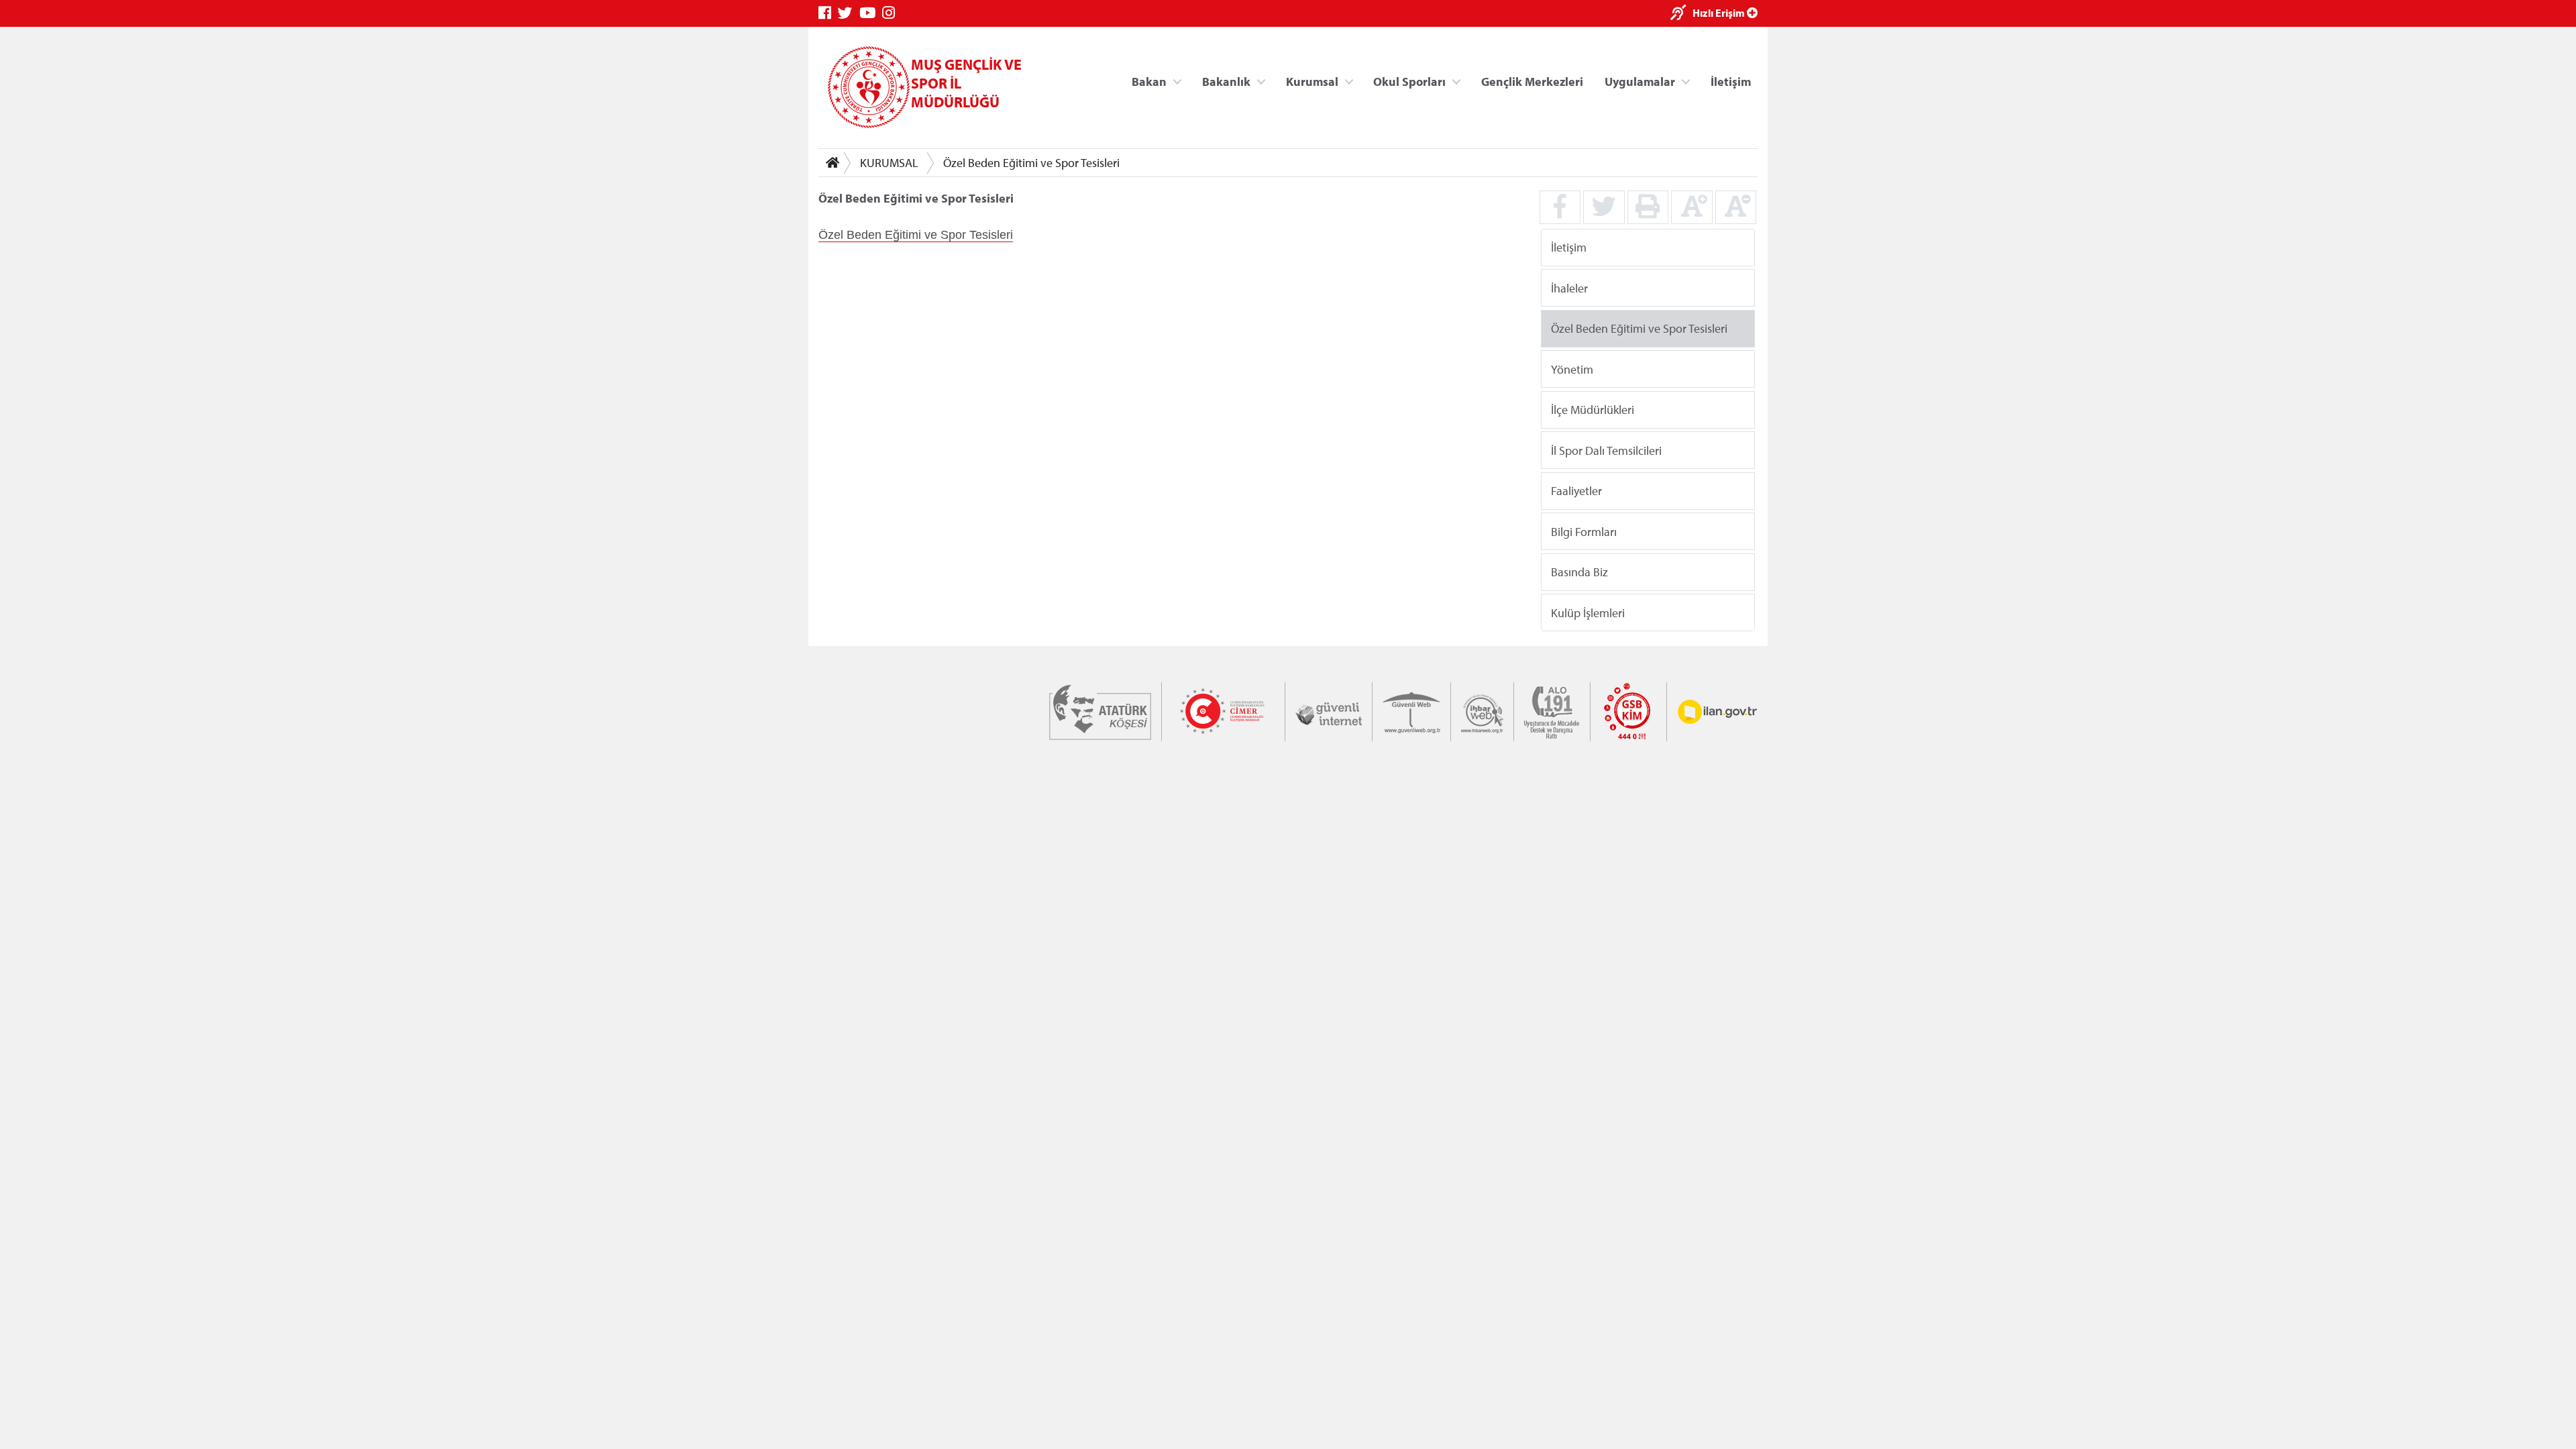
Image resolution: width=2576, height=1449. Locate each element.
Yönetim (1572, 369)
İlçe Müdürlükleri (1593, 410)
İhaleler (1569, 287)
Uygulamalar (1640, 81)
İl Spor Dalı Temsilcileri (1606, 450)
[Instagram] (892, 13)
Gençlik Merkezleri (1532, 81)
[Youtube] (871, 13)
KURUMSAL (889, 163)
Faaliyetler (1576, 491)
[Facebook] (828, 13)
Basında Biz (1579, 572)
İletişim (1731, 81)
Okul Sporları (1409, 81)
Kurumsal (1312, 81)
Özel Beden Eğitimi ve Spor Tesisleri (1031, 163)
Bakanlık (1226, 81)
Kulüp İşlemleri (1588, 612)
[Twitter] (849, 13)
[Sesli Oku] (1681, 14)
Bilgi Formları (1584, 531)
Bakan (1149, 81)
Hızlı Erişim (1720, 13)
